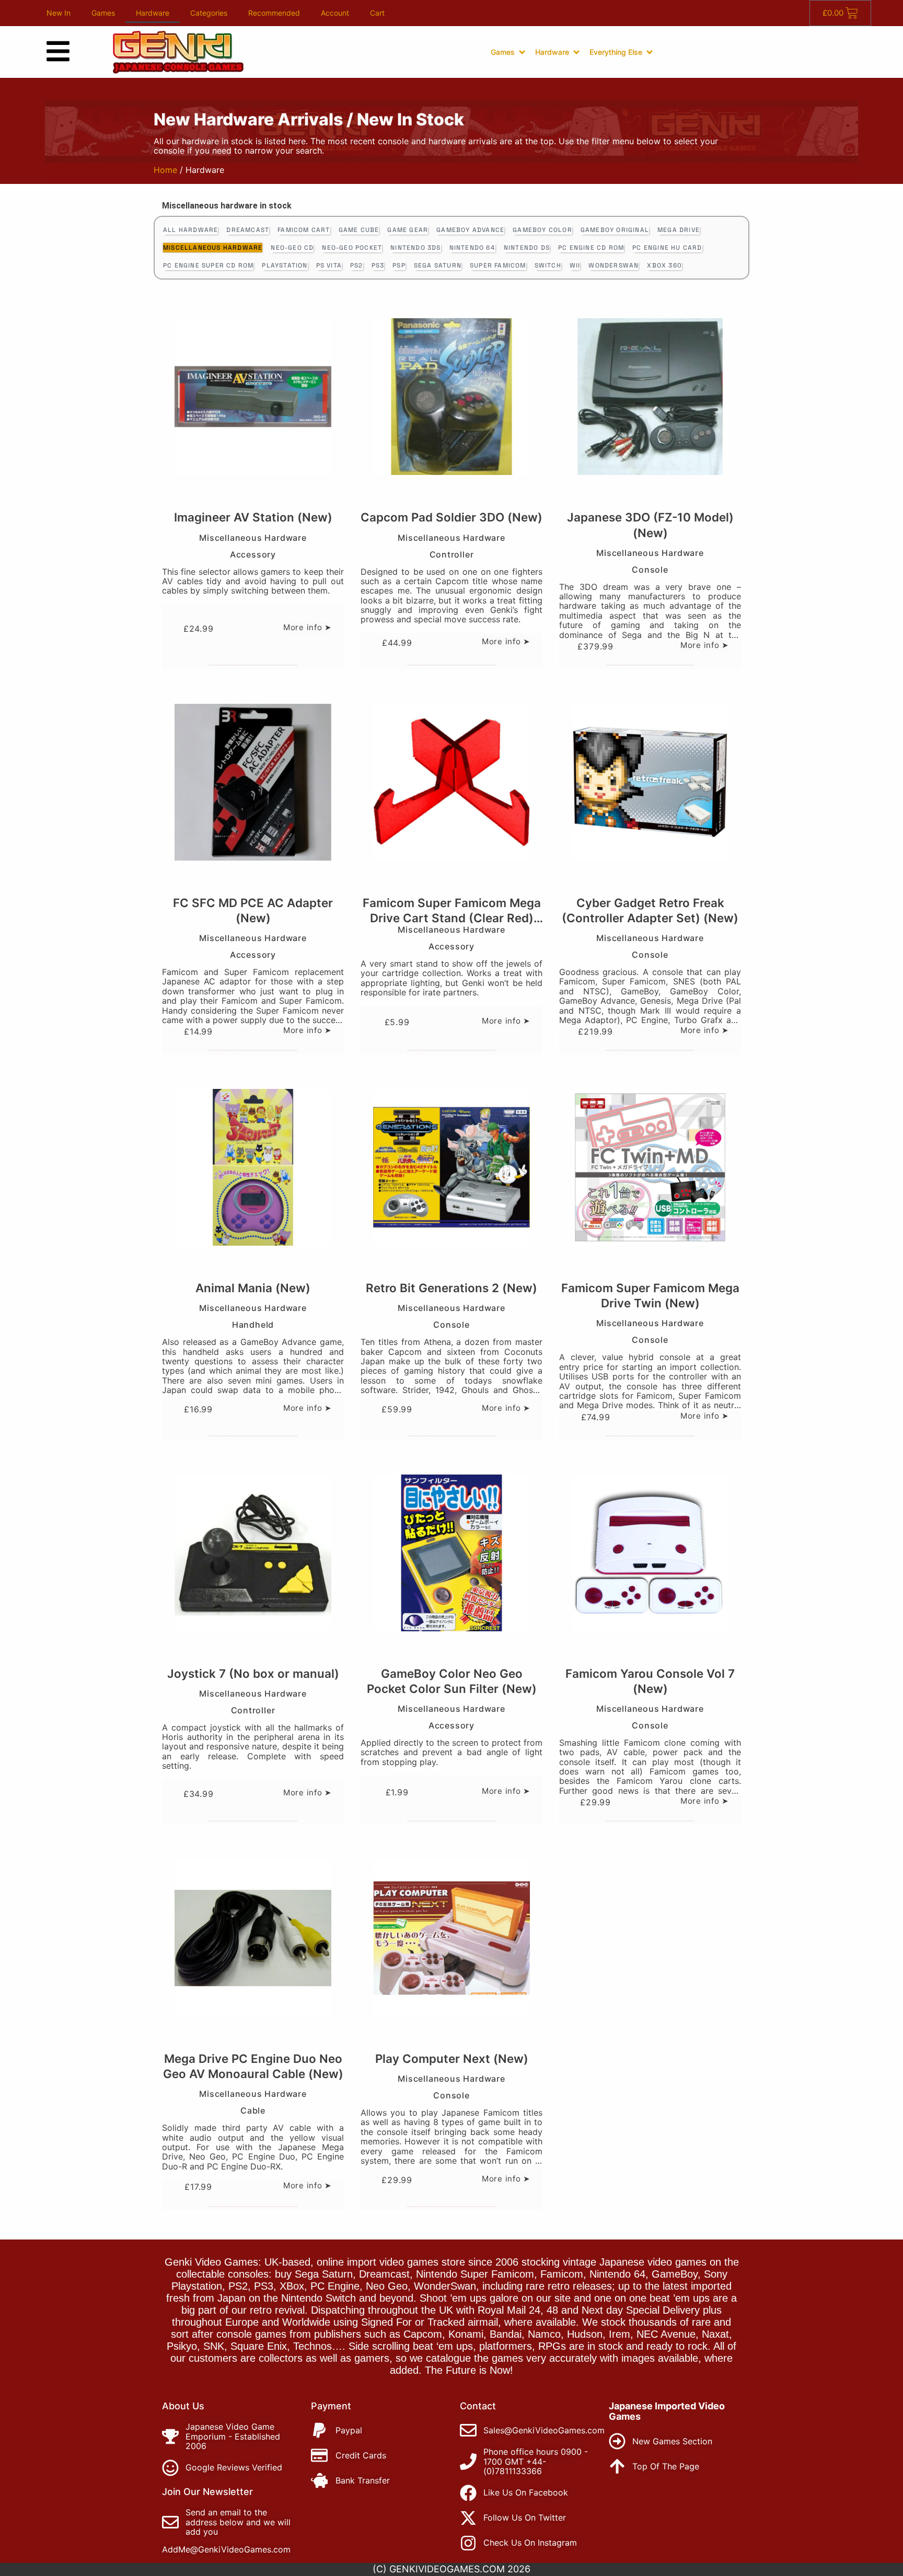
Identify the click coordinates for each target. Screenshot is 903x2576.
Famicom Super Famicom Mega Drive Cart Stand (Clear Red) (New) (452, 918)
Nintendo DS (527, 248)
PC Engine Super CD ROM (208, 265)
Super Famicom (498, 265)
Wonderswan (613, 265)
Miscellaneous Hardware (213, 248)
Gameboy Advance (470, 230)
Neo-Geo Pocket (352, 248)
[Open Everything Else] (650, 52)
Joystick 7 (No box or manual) (253, 1673)
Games (103, 13)
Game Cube (359, 230)
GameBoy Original (615, 230)
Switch (548, 265)
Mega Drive (679, 230)
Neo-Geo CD (292, 248)
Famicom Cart (304, 230)
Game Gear (408, 230)
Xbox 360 (664, 265)
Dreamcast (248, 230)
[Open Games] (522, 52)
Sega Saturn (438, 265)
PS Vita (329, 265)
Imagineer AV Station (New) (253, 517)
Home (165, 170)
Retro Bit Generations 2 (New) (451, 1288)
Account (335, 13)
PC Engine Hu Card (667, 248)
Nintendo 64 (472, 248)
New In (59, 13)
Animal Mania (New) (253, 1288)
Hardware (153, 13)
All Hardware (190, 230)
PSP (399, 265)
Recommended (274, 13)
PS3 (378, 265)
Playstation (285, 265)
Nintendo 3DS (415, 248)
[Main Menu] (58, 51)
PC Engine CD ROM (591, 248)
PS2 (357, 265)
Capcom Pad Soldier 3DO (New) (451, 517)
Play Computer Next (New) (452, 2058)
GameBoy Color (542, 230)
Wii (575, 265)
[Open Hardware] (576, 52)
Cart (377, 13)
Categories (209, 13)
